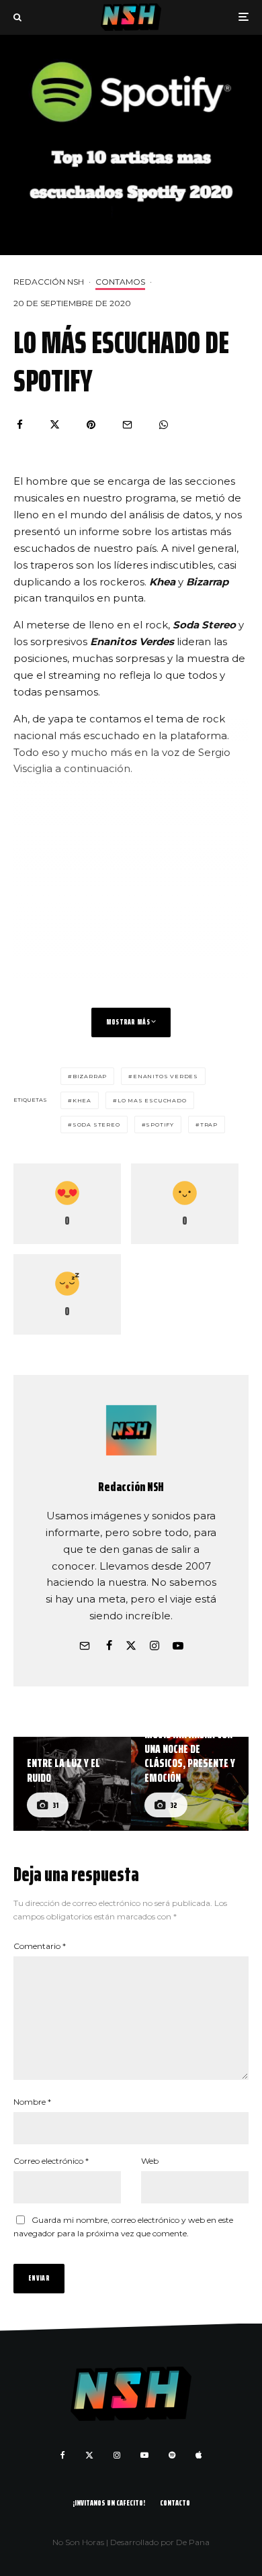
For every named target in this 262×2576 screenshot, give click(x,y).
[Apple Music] (199, 2455)
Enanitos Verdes (166, 1076)
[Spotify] (172, 2455)
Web (150, 2161)
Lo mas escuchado (152, 1100)
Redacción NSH (49, 282)
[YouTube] (144, 2455)
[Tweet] (55, 425)
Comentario (40, 1946)
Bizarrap (90, 1076)
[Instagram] (117, 2455)
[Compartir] (20, 425)
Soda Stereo (96, 1125)
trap (209, 1125)
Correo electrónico (51, 2161)
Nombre (32, 2102)
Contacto (175, 2502)
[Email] (127, 425)
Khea (82, 1100)
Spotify (160, 1125)
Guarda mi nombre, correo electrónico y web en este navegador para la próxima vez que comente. (123, 2227)
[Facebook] (63, 2455)
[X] (89, 2455)
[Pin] (91, 425)
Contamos (120, 282)
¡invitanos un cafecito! (109, 2502)
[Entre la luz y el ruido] (72, 1784)
